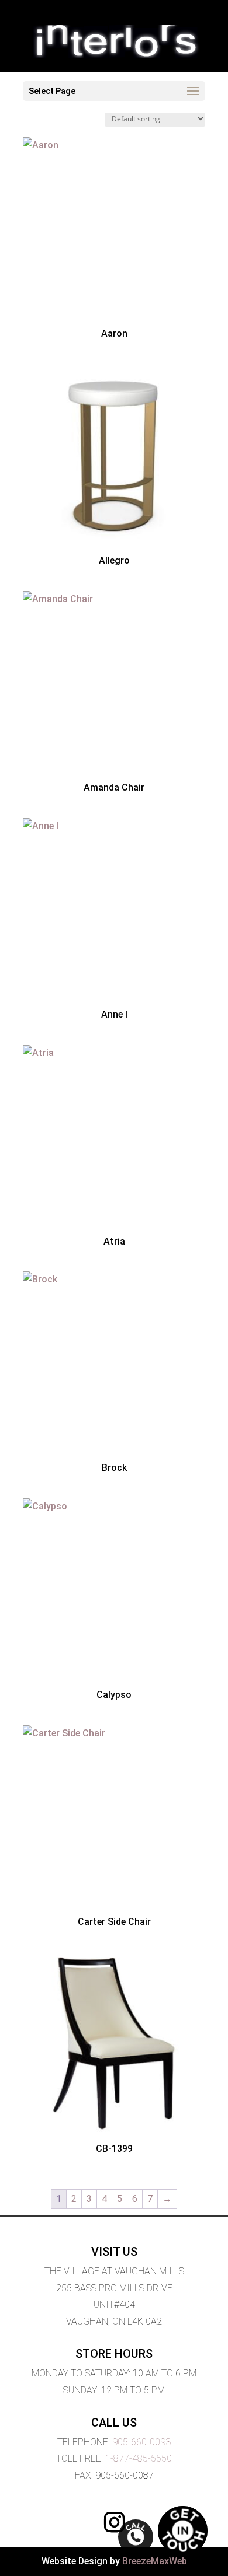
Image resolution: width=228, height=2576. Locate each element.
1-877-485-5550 (139, 2458)
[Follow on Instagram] (114, 2522)
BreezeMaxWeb (155, 2561)
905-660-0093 (141, 2442)
